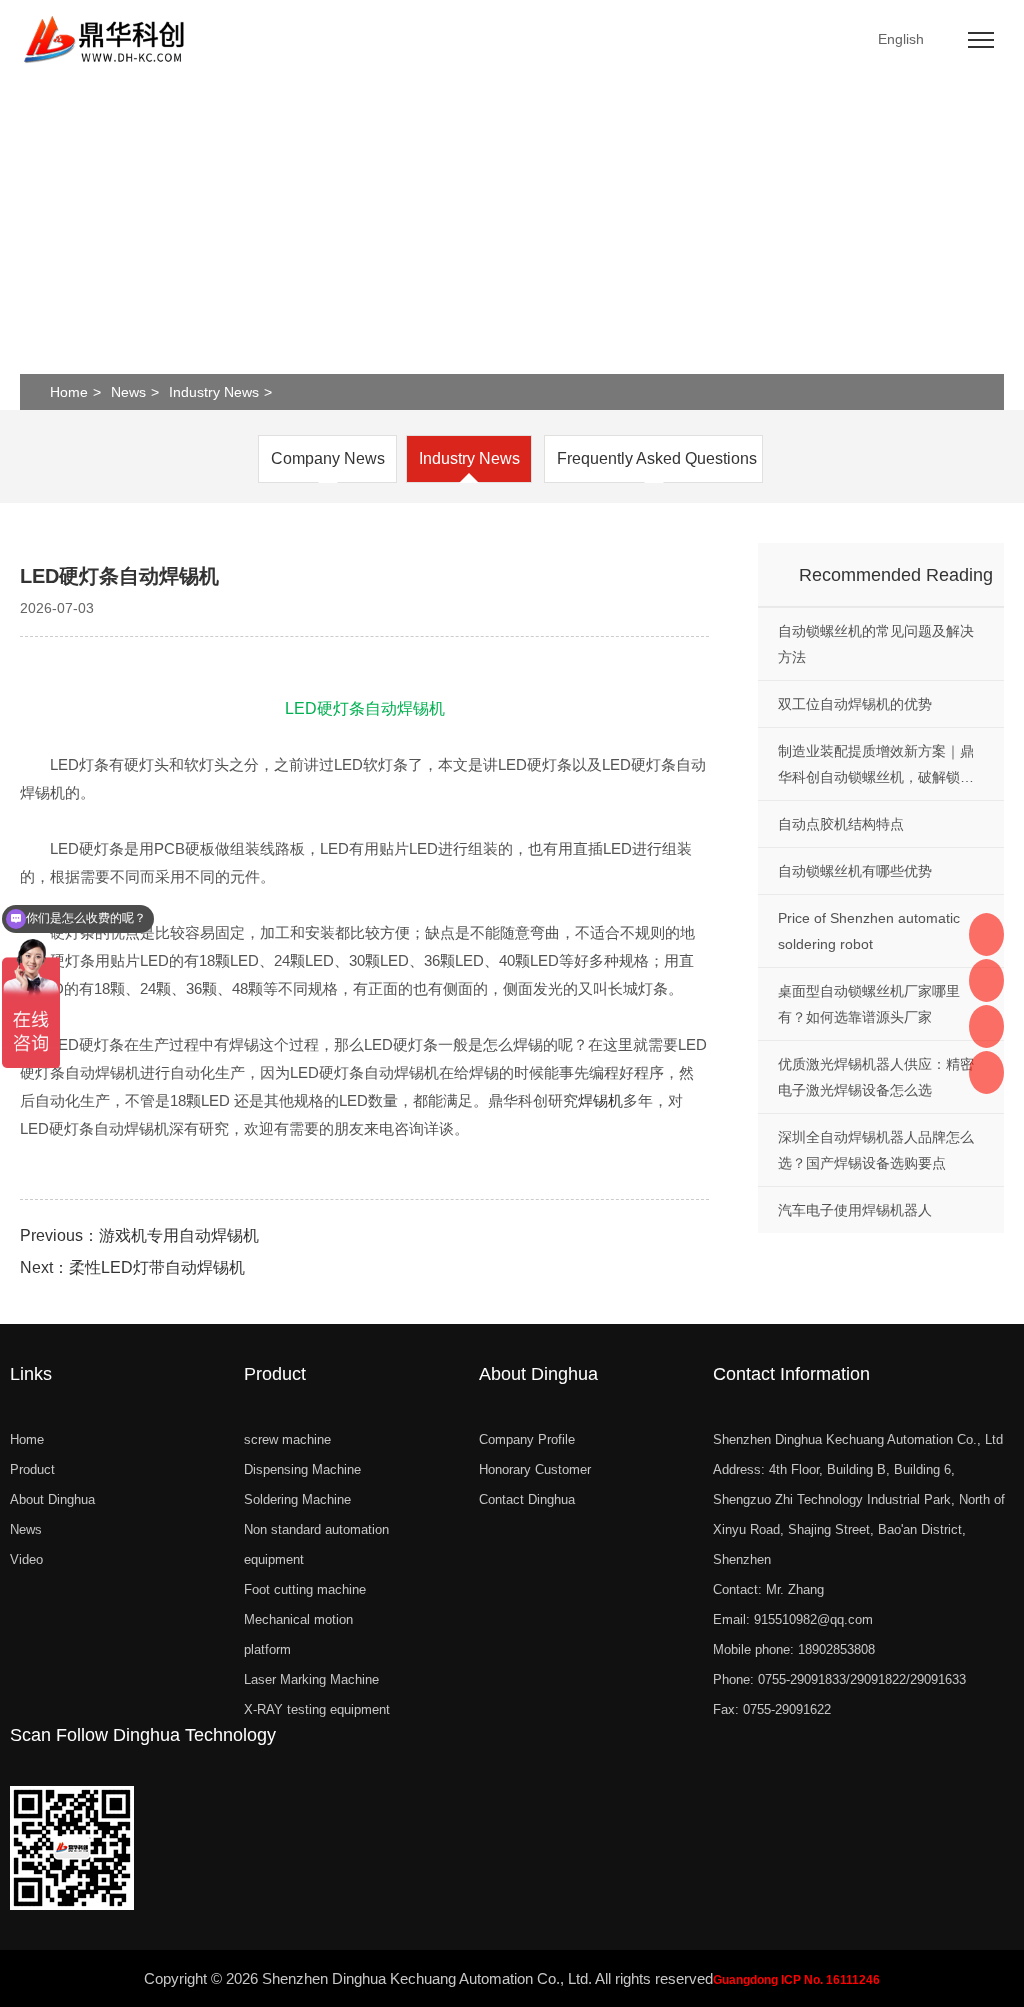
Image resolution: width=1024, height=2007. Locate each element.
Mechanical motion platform (298, 1634)
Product (32, 1469)
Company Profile (527, 1439)
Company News (328, 458)
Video (26, 1559)
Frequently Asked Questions (657, 458)
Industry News (214, 392)
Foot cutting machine (305, 1589)
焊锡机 (600, 1100)
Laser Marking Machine (311, 1679)
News (128, 392)
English (901, 39)
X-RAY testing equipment (317, 1709)
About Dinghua (52, 1499)
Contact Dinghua (527, 1499)
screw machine (287, 1439)
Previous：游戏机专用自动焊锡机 (139, 1235)
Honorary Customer (535, 1469)
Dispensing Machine (302, 1469)
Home (69, 392)
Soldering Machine (297, 1499)
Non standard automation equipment (316, 1544)
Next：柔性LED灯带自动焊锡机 (132, 1267)
